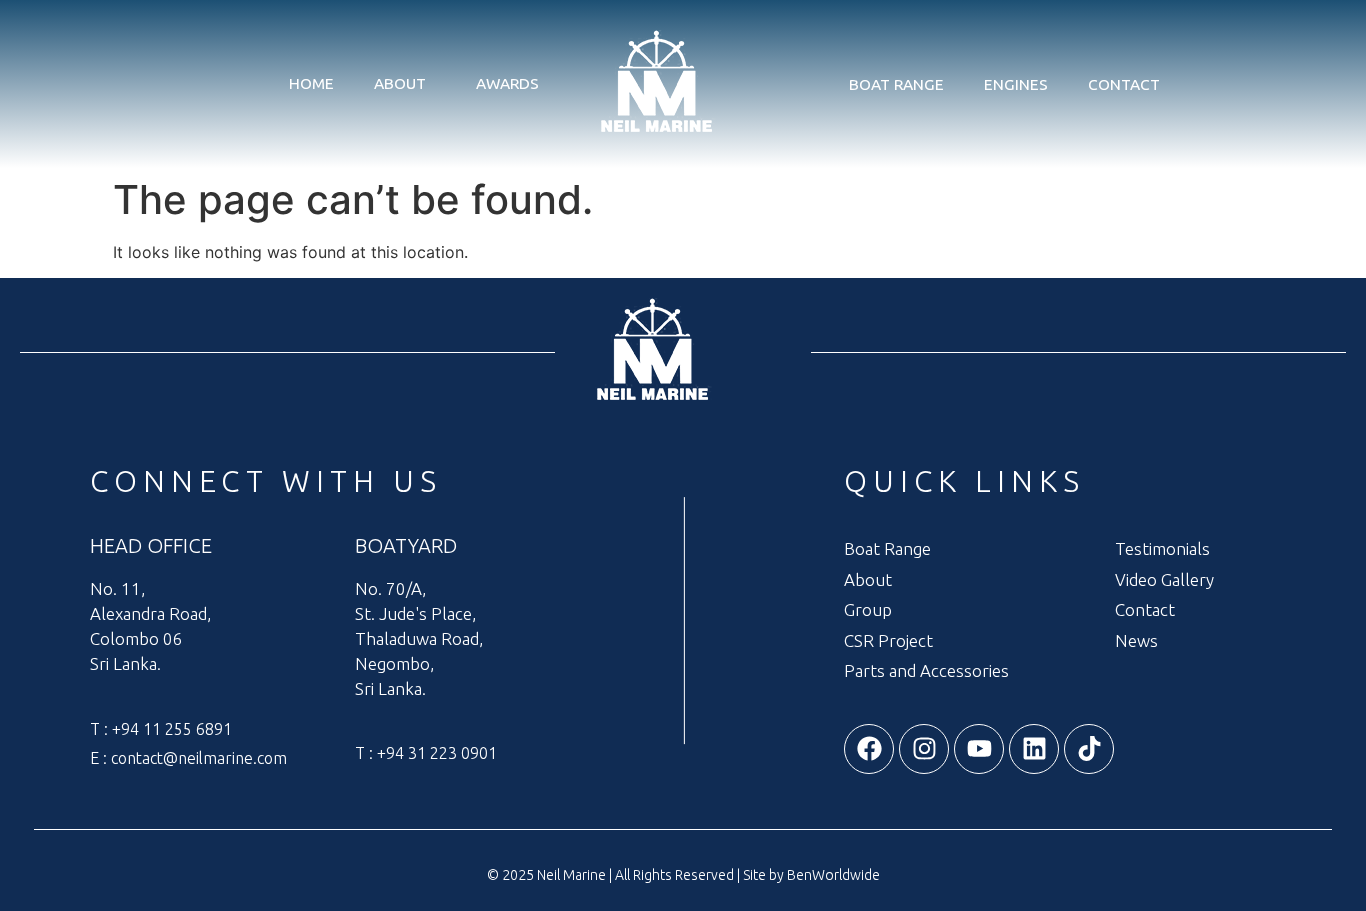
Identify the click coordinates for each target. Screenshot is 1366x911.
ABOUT (400, 83)
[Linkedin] (1034, 749)
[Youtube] (979, 749)
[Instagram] (924, 749)
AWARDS (507, 83)
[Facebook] (869, 749)
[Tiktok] (1089, 749)
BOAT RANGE (896, 84)
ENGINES (1016, 84)
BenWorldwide (833, 875)
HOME (311, 83)
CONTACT (1124, 84)
